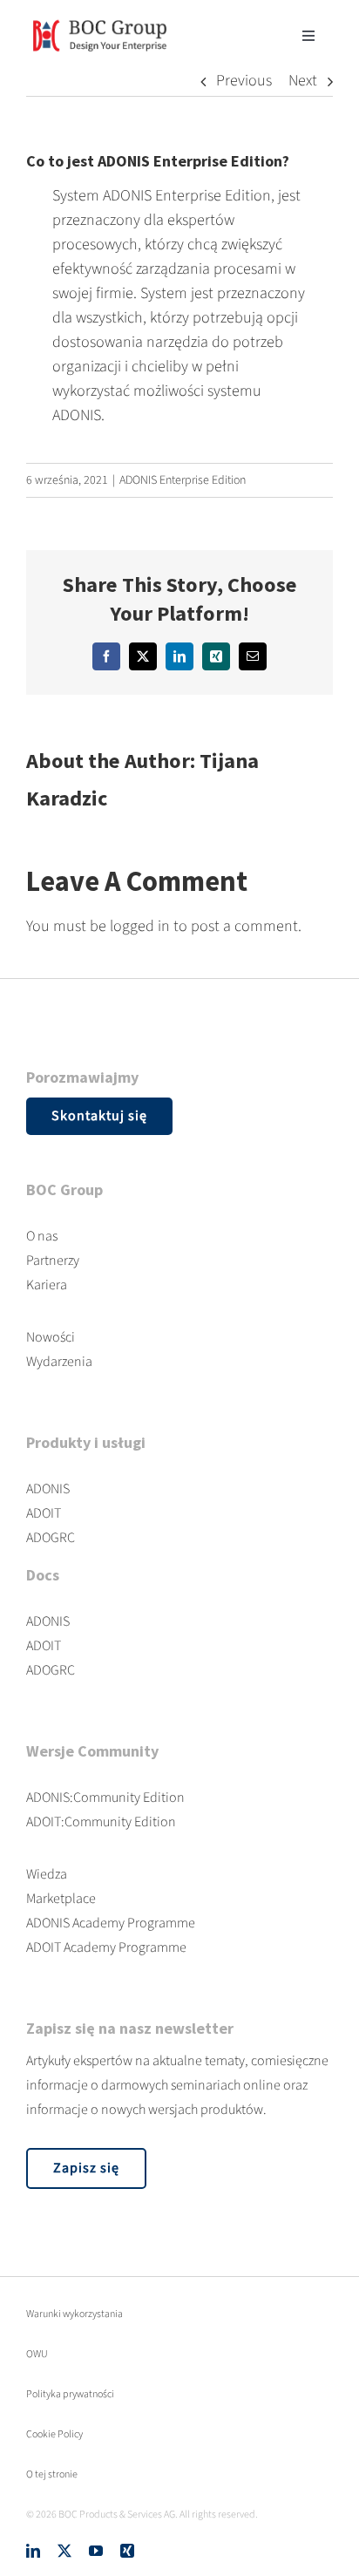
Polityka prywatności (70, 2394)
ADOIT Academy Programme (106, 1947)
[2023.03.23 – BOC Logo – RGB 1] (100, 16)
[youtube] (96, 2551)
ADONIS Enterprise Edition (183, 480)
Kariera (47, 1285)
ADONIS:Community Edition (105, 1798)
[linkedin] (33, 2551)
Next (303, 81)
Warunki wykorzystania (75, 2314)
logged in (140, 926)
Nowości (51, 1337)
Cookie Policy (54, 2434)
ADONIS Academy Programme (111, 1923)
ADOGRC (51, 1538)
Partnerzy (53, 1261)
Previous (244, 81)
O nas (42, 1236)
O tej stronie (52, 2474)
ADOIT (44, 1513)
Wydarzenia (59, 1362)
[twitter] (64, 2551)
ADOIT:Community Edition (101, 1822)
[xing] (127, 2551)
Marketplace (61, 1899)
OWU (37, 2354)
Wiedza (47, 1874)
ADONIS (48, 1489)
